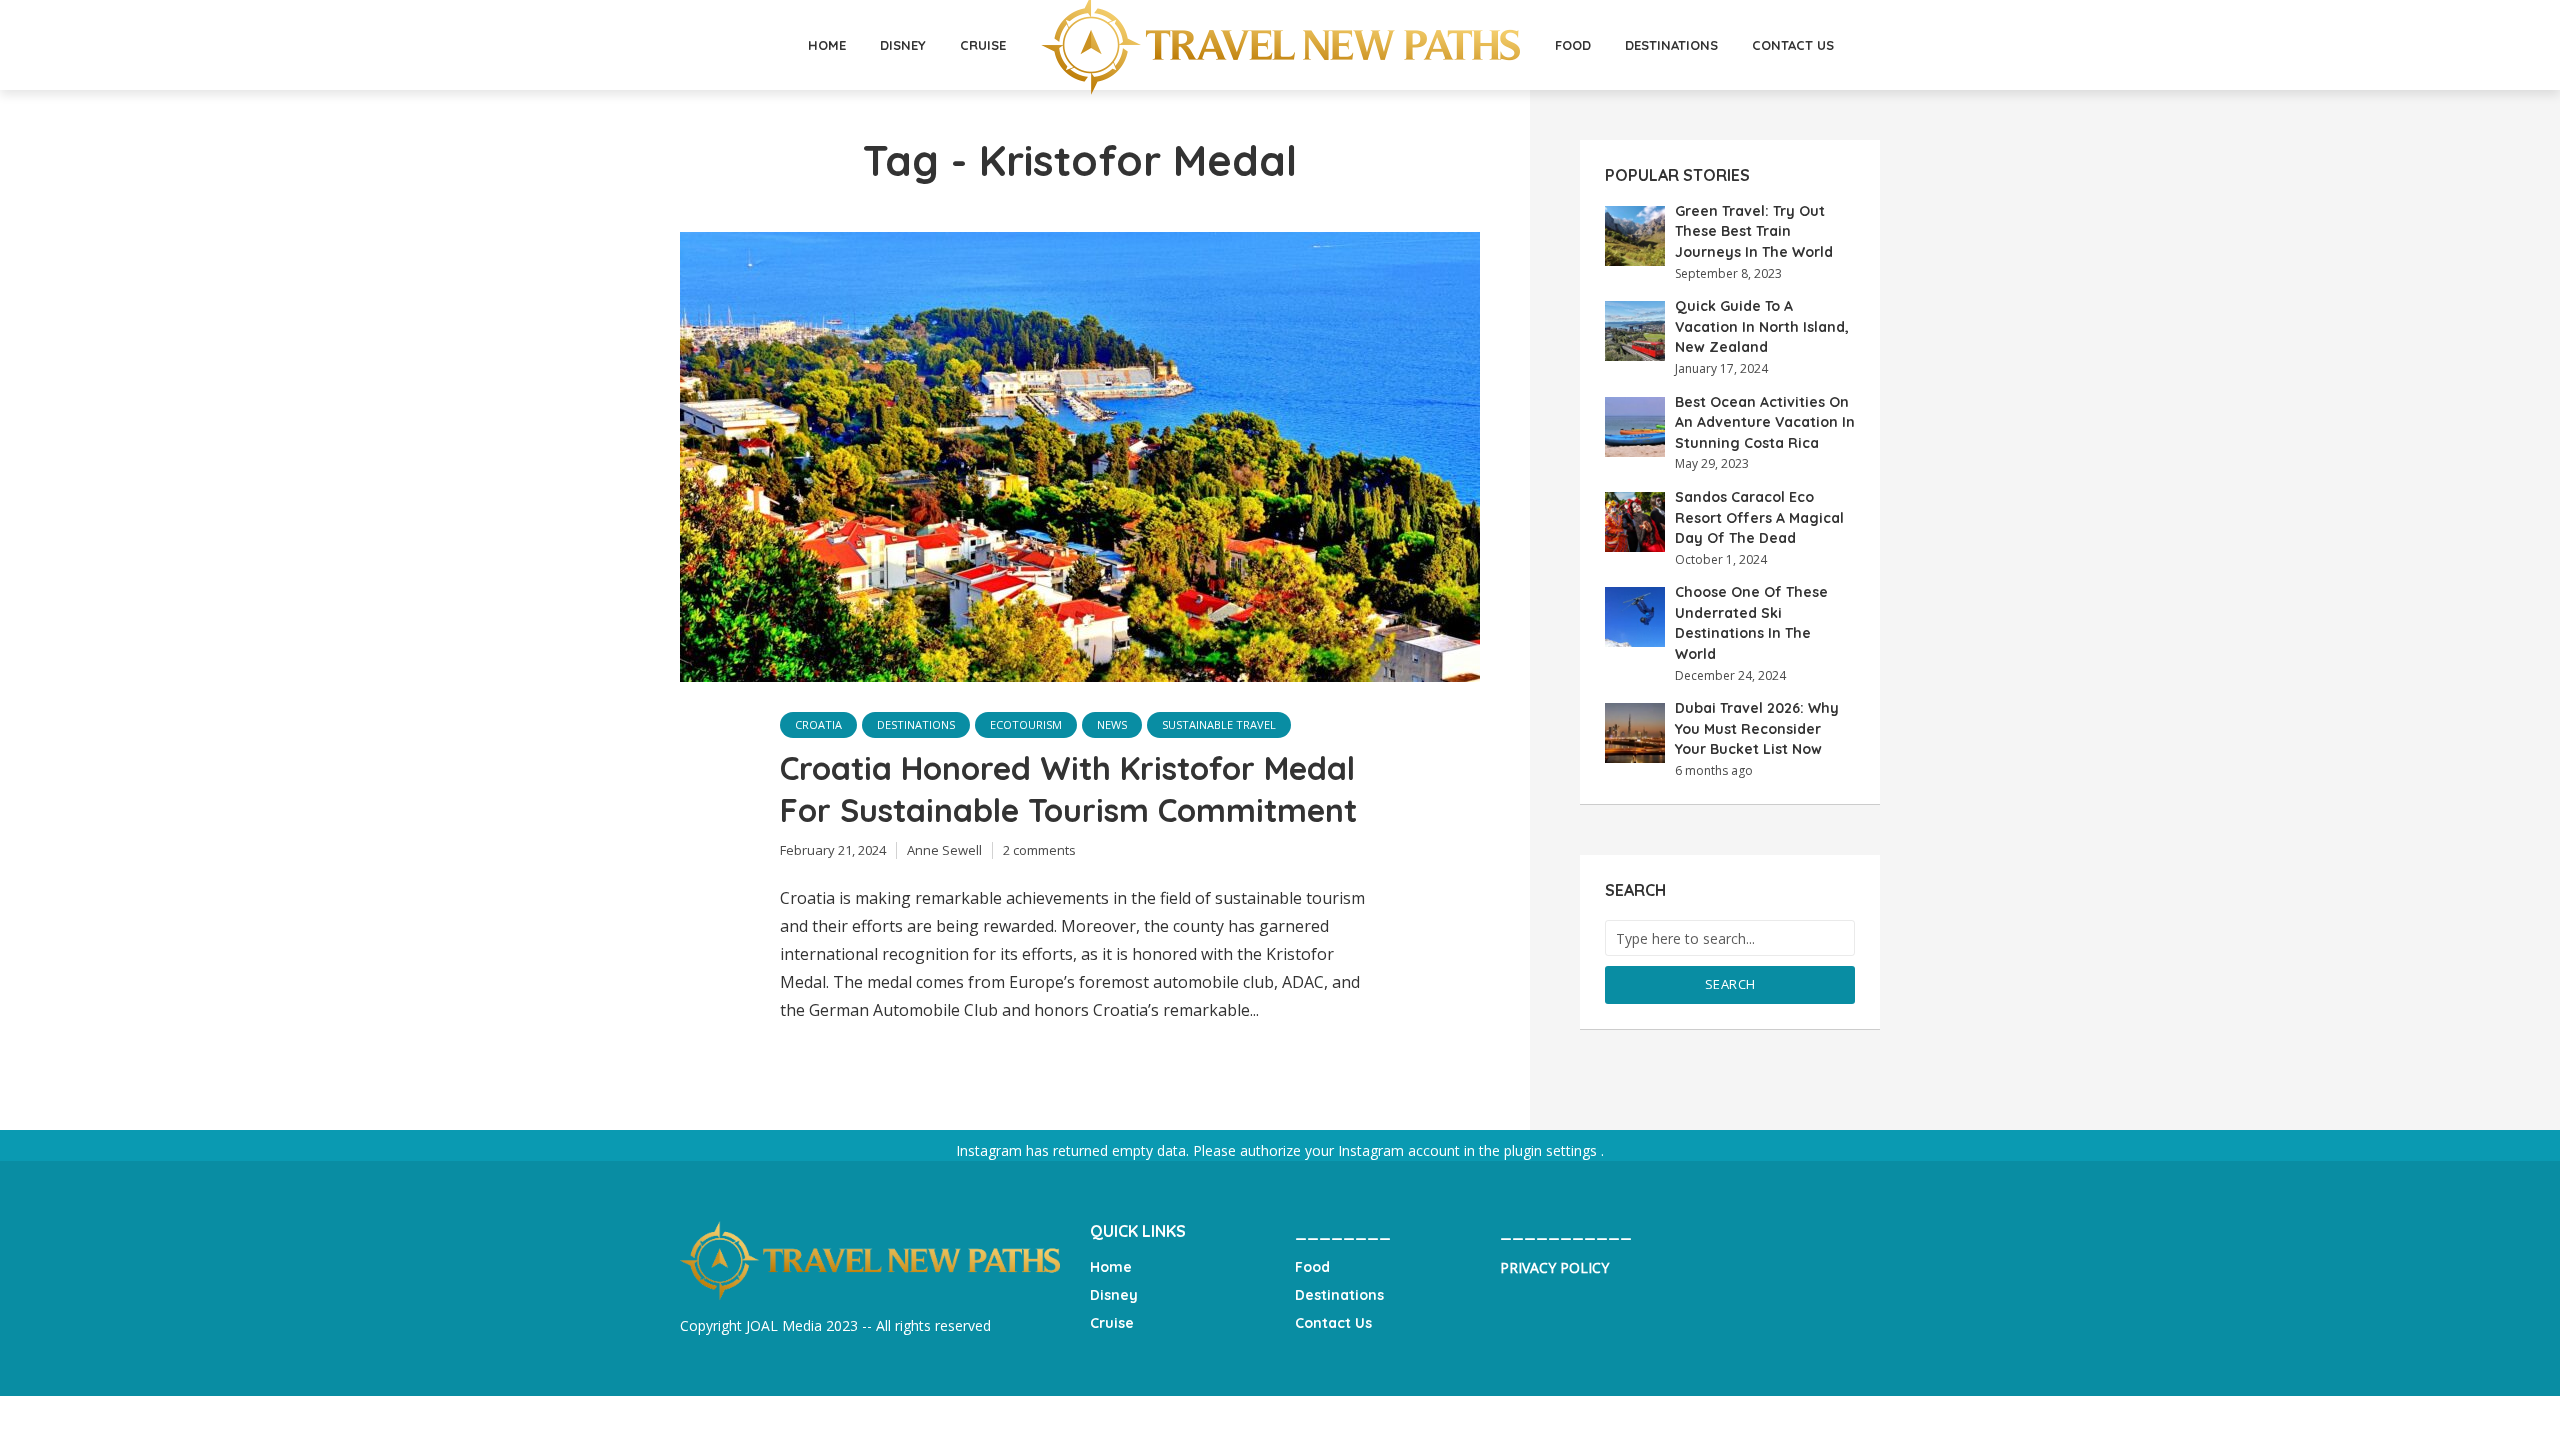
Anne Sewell (944, 850)
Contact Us (1793, 45)
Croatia (818, 724)
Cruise (983, 45)
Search (1730, 984)
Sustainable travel (1219, 724)
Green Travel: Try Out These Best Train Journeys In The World (1754, 231)
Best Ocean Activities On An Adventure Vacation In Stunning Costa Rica (1765, 422)
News (1112, 724)
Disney (903, 45)
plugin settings (1552, 1150)
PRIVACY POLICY (1554, 1267)
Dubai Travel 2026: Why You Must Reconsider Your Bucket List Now (1757, 728)
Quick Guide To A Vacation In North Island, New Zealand (1762, 326)
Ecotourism (1026, 724)
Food (1573, 45)
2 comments (1039, 850)
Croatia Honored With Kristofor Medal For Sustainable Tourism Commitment (1073, 789)
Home (827, 45)
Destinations (1671, 45)
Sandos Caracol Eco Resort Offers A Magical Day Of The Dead (1759, 517)
